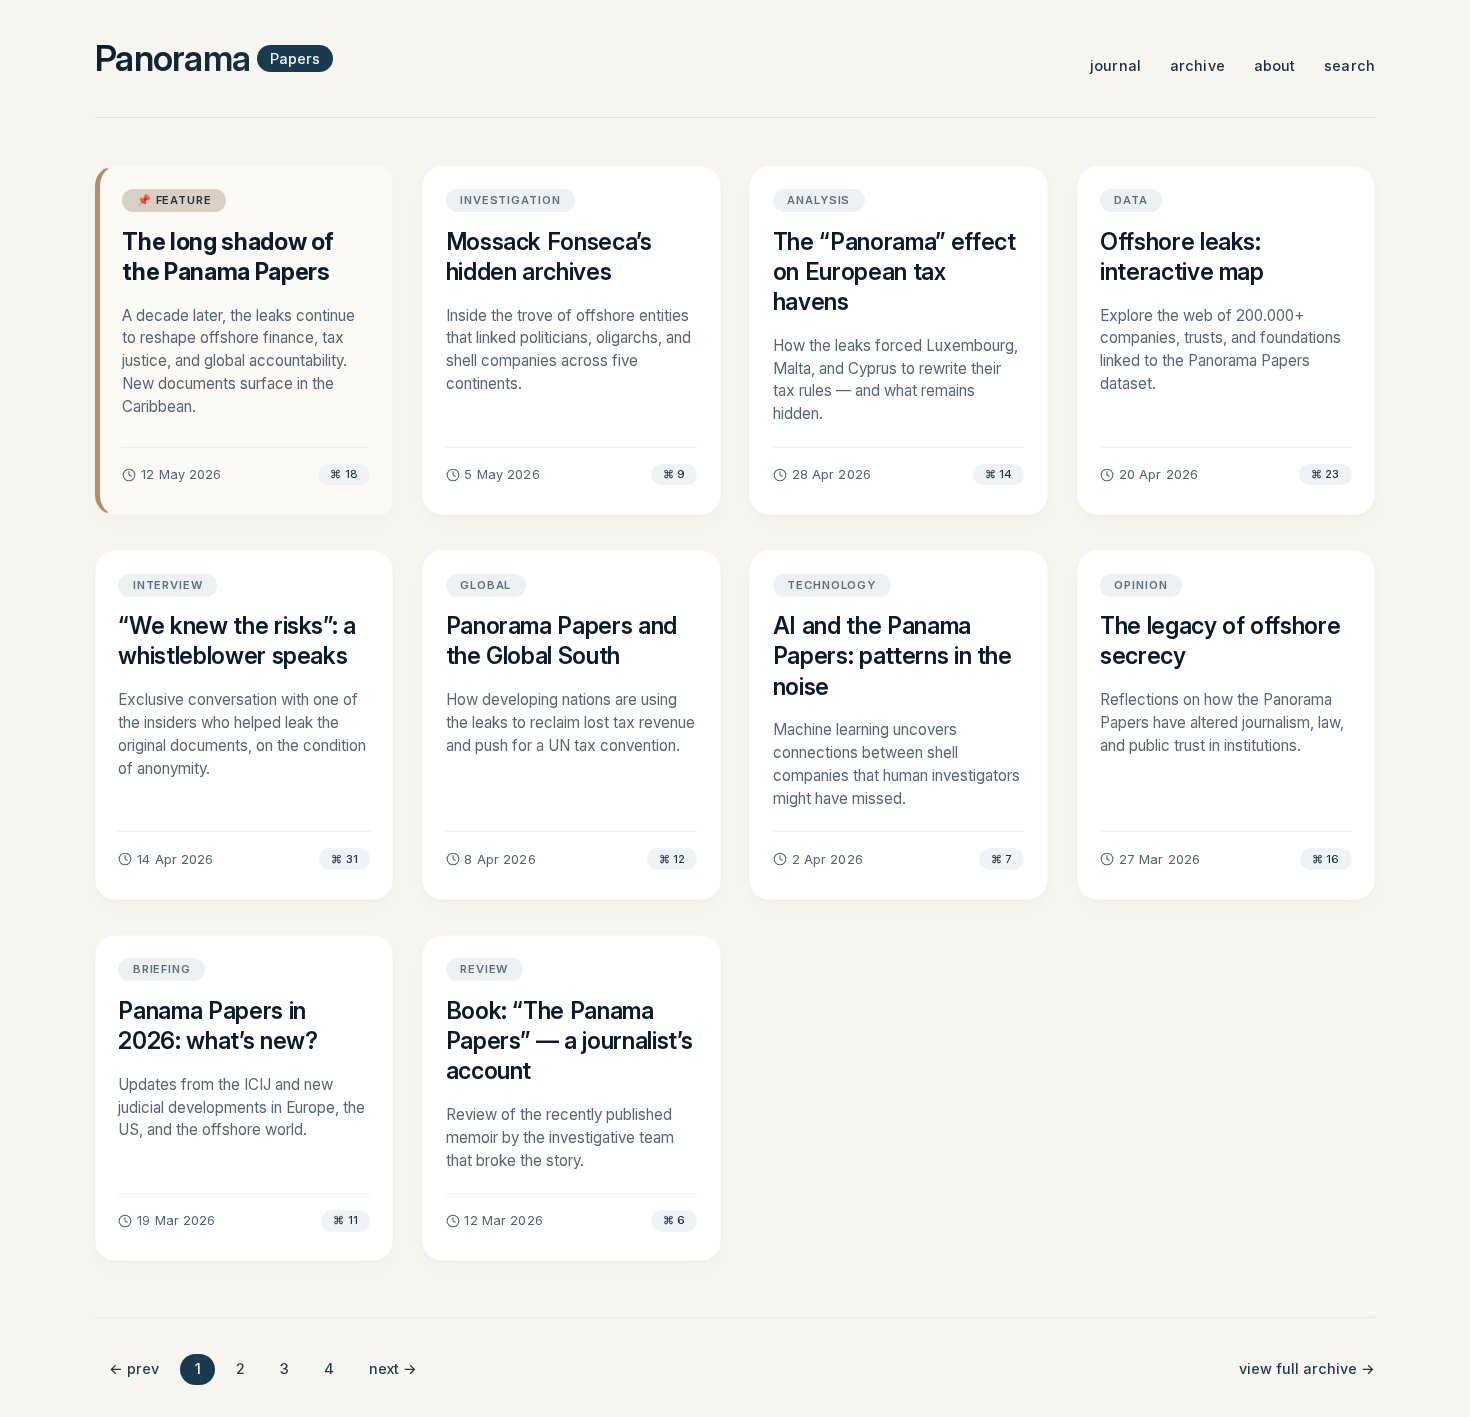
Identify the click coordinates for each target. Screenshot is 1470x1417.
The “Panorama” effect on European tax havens (894, 272)
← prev (134, 1368)
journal (1115, 65)
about (1275, 65)
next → (393, 1368)
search (1349, 65)
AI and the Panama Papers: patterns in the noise (892, 656)
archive (1197, 65)
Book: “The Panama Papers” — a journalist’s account (569, 1041)
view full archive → (1307, 1368)
